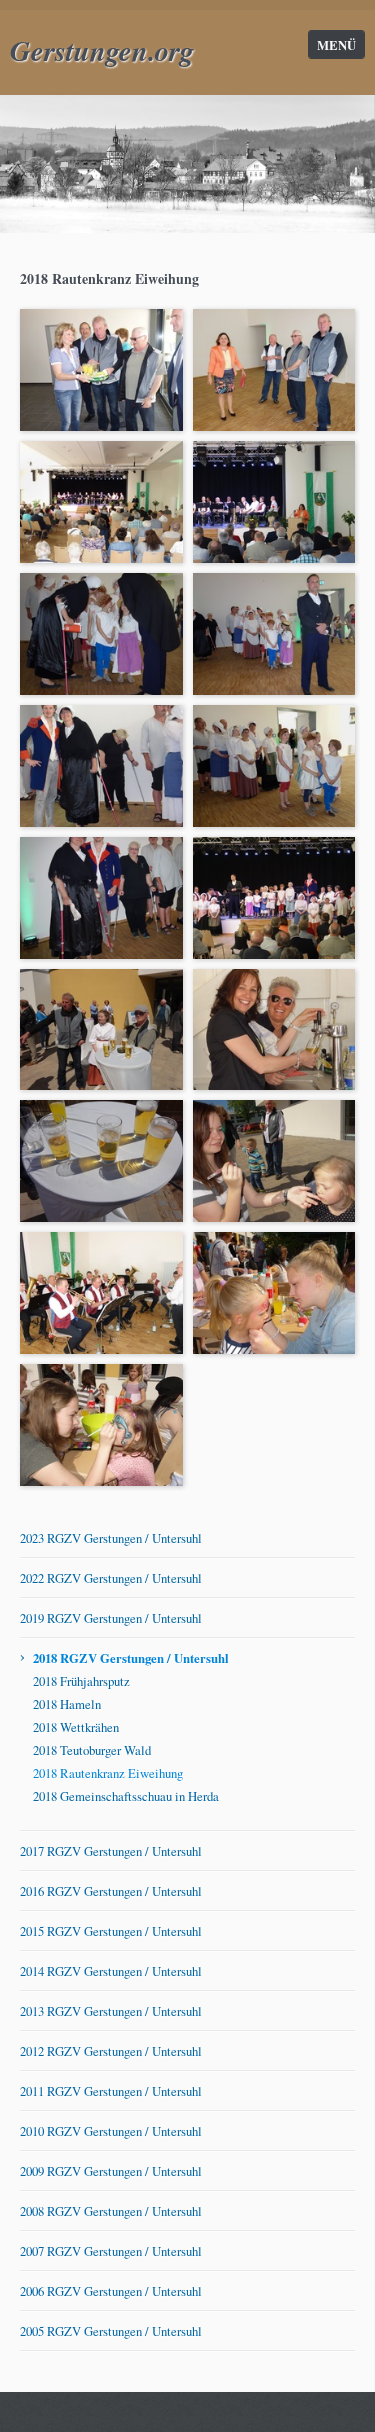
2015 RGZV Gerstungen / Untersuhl (111, 1931)
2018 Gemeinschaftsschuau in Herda (126, 1796)
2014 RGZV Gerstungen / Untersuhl (111, 1971)
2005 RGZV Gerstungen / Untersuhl (111, 2331)
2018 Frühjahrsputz (81, 1681)
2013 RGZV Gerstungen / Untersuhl (111, 2011)
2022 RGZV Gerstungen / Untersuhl (111, 1578)
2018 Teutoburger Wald (92, 1750)
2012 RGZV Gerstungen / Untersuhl (111, 2051)
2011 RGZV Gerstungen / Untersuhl (111, 2091)
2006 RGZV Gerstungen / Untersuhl (111, 2291)
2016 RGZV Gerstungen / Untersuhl (111, 1891)
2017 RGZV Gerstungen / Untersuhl (111, 1851)
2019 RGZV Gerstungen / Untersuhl (111, 1618)
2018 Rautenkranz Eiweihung (108, 1773)
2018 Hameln (67, 1704)
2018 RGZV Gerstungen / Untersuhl (131, 1658)
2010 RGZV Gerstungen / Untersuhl (111, 2131)
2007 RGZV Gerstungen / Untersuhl (111, 2251)
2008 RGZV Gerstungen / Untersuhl (111, 2211)
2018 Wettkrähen (76, 1727)
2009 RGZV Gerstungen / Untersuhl (111, 2171)
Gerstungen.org (102, 50)
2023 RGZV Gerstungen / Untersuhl (111, 1538)
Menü (336, 45)
